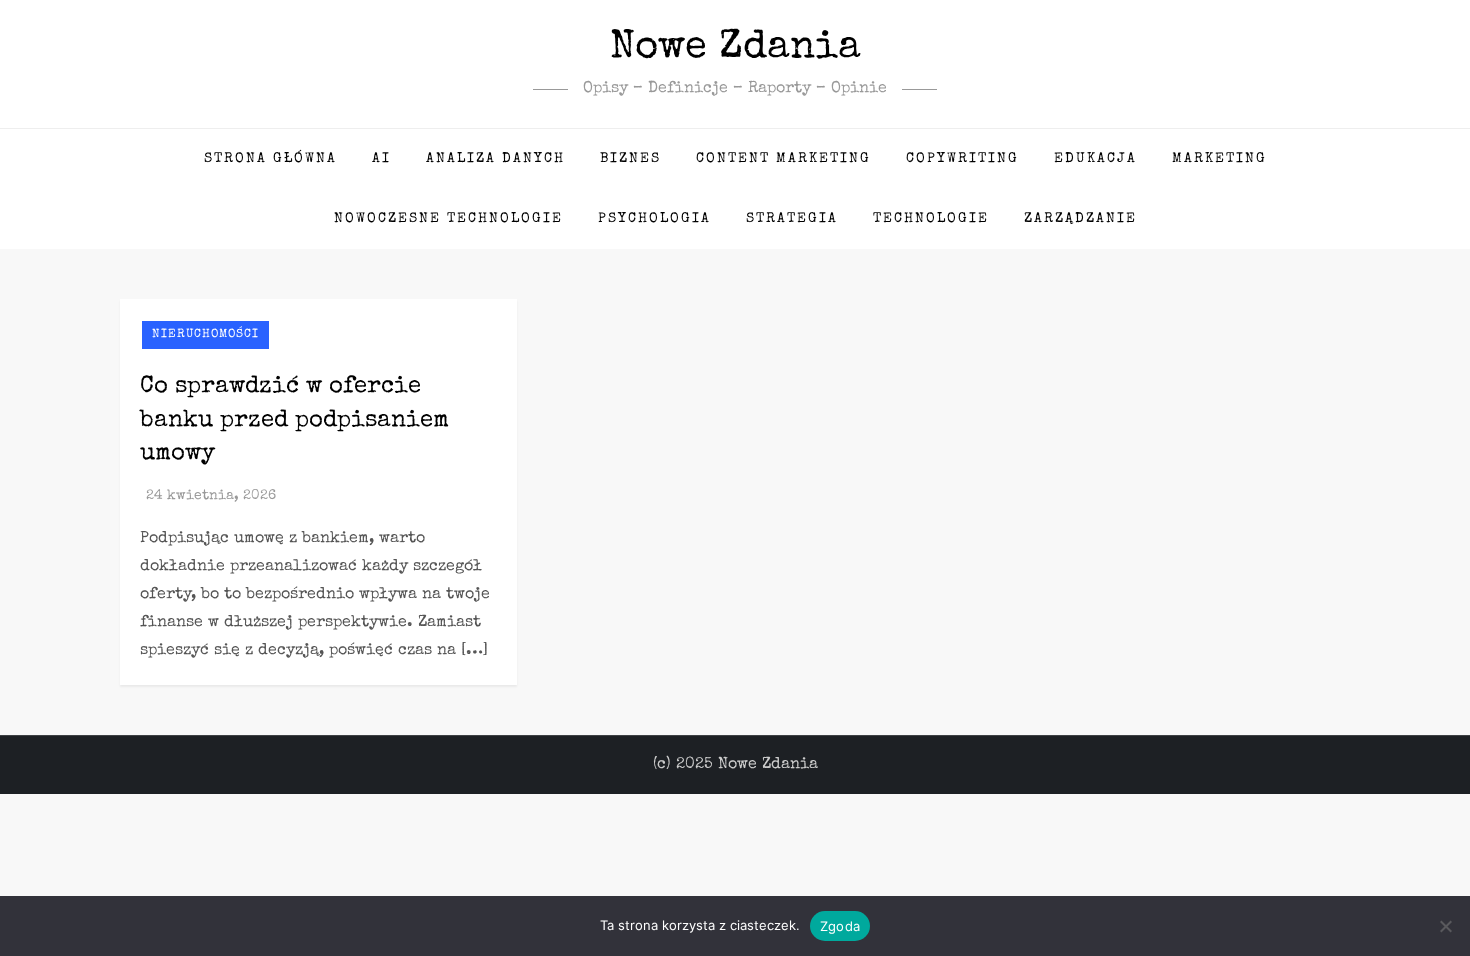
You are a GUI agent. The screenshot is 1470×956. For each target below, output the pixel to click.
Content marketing (783, 159)
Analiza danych (495, 159)
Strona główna (270, 159)
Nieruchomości (205, 335)
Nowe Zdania (735, 49)
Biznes (630, 159)
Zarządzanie (1080, 219)
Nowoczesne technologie (448, 219)
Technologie (931, 219)
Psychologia (654, 219)
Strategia (792, 219)
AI (381, 159)
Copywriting (962, 159)
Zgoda (840, 926)
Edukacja (1095, 159)
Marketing (1219, 159)
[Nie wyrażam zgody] (1445, 926)
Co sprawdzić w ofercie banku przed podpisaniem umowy (294, 420)
